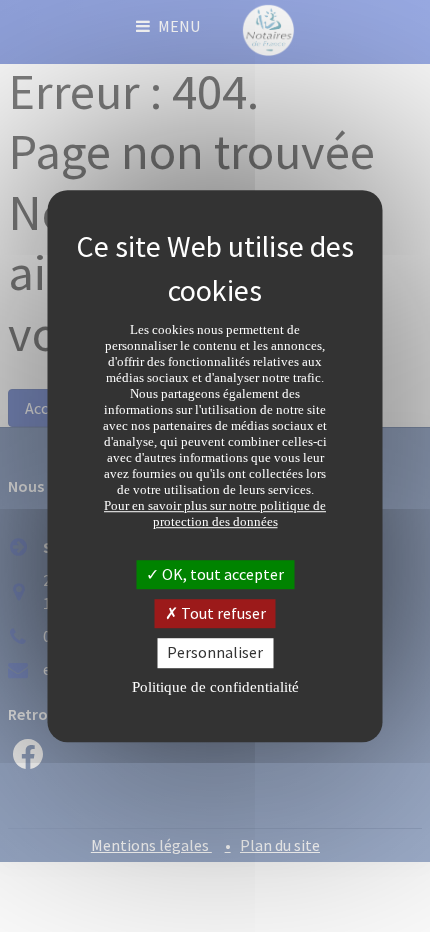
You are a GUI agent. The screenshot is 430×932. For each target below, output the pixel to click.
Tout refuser (222, 613)
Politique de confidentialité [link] (215, 687)
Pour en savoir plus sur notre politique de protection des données (215, 513)
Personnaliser (215, 653)
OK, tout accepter (221, 574)
